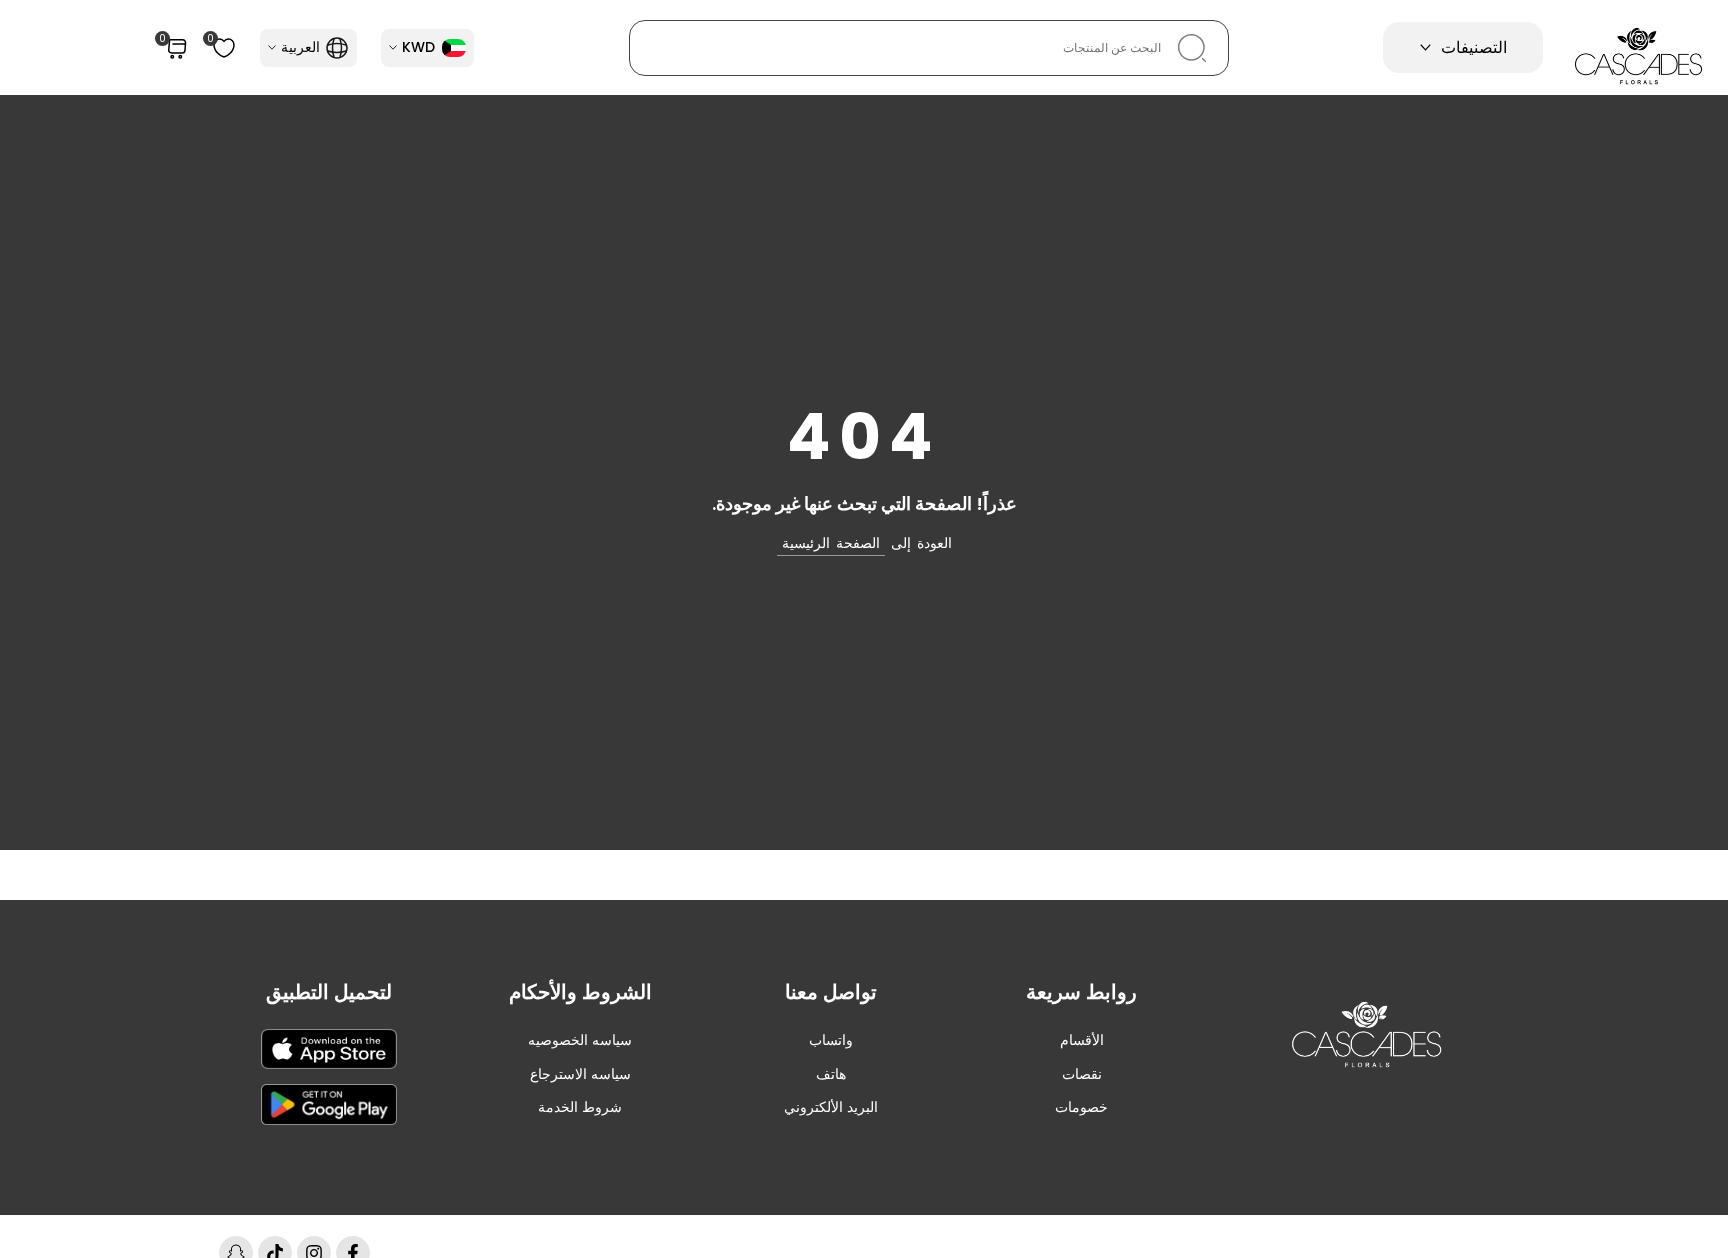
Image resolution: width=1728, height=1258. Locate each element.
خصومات (1081, 1107)
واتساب (831, 1040)
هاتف (831, 1074)
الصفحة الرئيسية (831, 543)
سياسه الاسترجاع (580, 1074)
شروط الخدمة (580, 1107)
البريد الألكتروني (831, 1107)
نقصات (1082, 1074)
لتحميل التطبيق (329, 992)
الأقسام (1082, 1040)
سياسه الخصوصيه (580, 1040)
